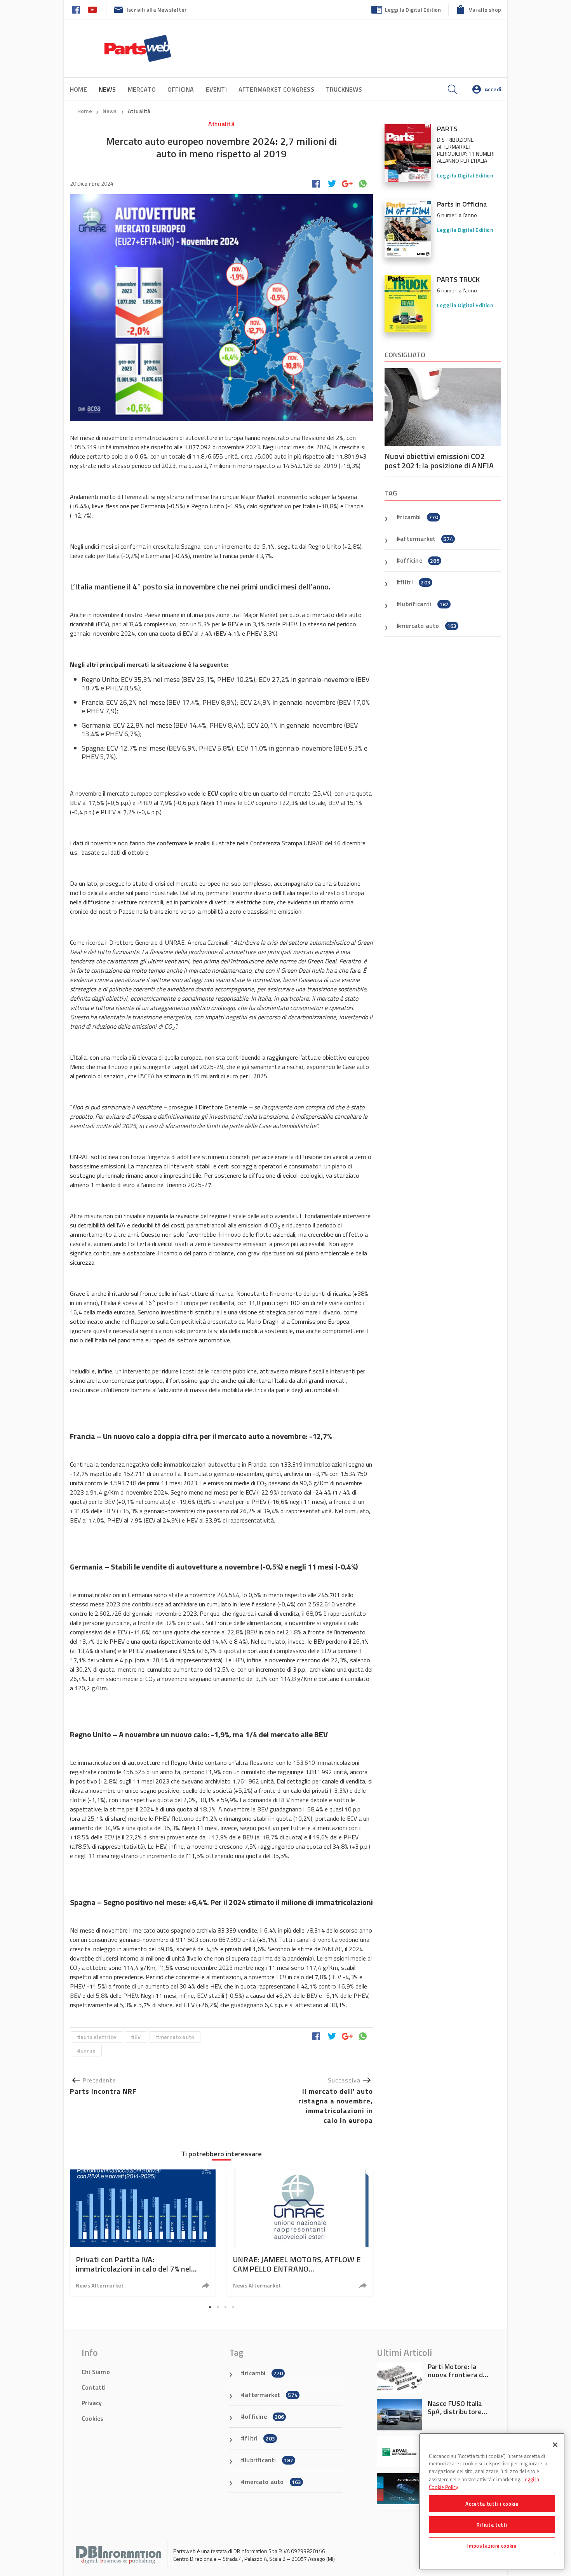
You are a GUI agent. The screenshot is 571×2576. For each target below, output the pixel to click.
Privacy (92, 2403)
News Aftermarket (100, 2285)
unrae (88, 2050)
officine (420, 560)
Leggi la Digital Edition (413, 10)
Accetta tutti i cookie (492, 2504)
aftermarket (427, 539)
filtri (415, 582)
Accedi (493, 89)
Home (78, 89)
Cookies (92, 2418)
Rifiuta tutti (492, 2525)
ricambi (419, 517)
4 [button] (233, 2307)
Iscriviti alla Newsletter (157, 10)
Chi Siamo (96, 2372)
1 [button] (210, 2307)
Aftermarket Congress (276, 89)
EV (138, 2037)
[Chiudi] (555, 2445)
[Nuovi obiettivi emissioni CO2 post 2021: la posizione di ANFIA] (443, 407)
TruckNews (344, 89)
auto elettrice (98, 2037)
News (110, 111)
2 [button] (218, 2307)
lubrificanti (424, 604)
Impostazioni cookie (492, 2546)
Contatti (94, 2387)
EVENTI (216, 89)
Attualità (139, 111)
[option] (143, 2233)
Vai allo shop (485, 10)
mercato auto (177, 2037)
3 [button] (225, 2307)
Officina (181, 89)
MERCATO (142, 89)
